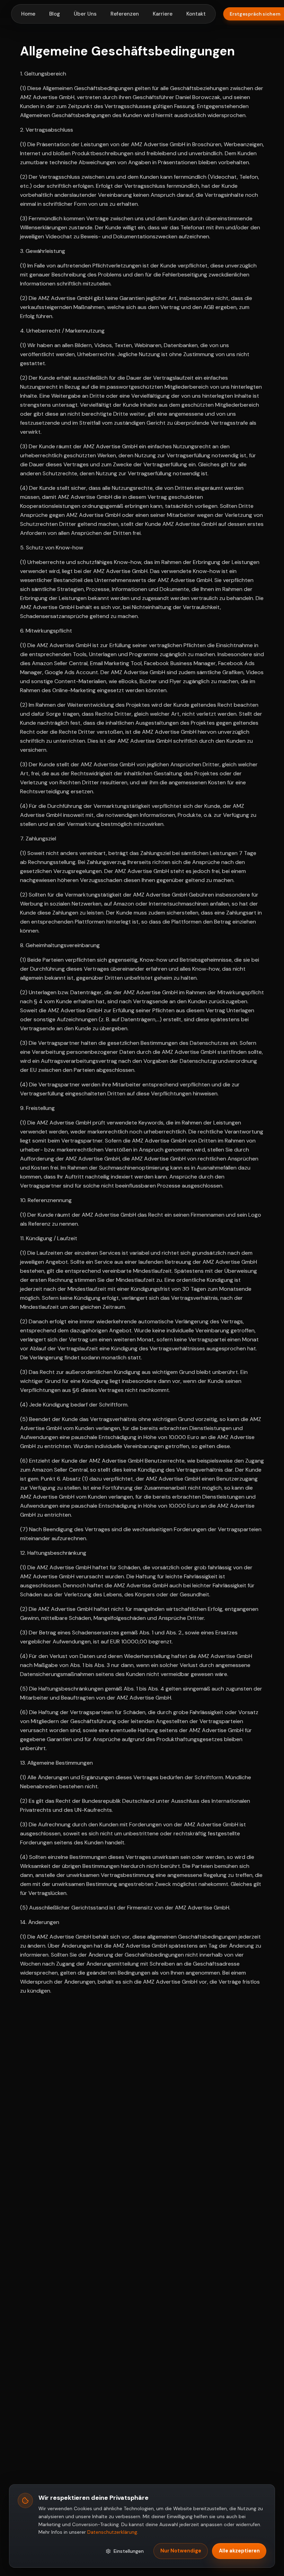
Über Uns (85, 14)
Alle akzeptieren (239, 2551)
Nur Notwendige (181, 2551)
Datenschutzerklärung (112, 2532)
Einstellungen (129, 2551)
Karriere (163, 14)
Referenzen (125, 14)
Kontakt (196, 14)
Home (28, 14)
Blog (55, 14)
